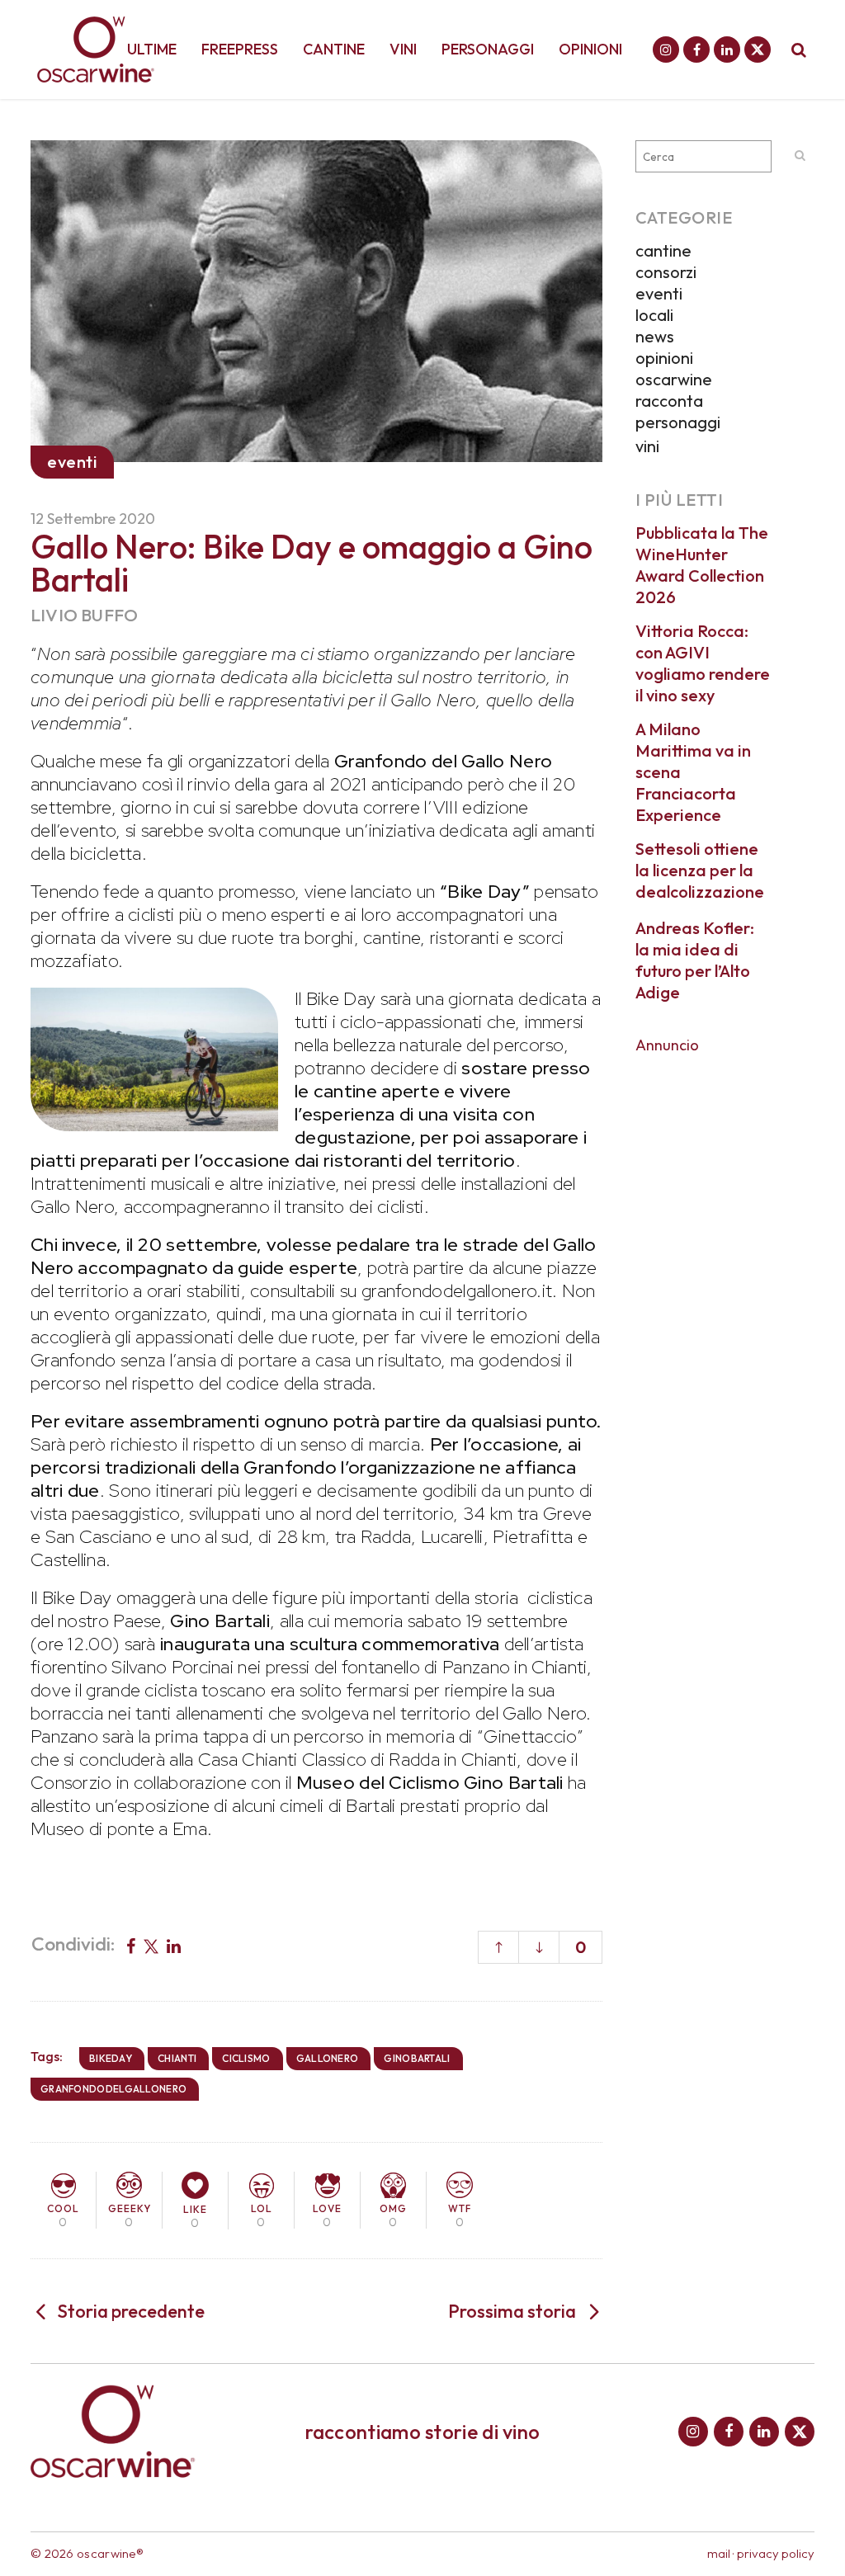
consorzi (666, 272)
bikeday (111, 2058)
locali (654, 315)
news (655, 336)
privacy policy (776, 2553)
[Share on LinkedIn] (174, 1945)
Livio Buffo (84, 615)
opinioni (664, 358)
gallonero (328, 2058)
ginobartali (417, 2058)
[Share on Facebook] (131, 1945)
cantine (663, 250)
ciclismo (246, 2058)
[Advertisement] (725, 1313)
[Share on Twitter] (151, 1945)
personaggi (678, 422)
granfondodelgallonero (113, 2089)
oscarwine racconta (674, 390)
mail (719, 2553)
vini (647, 446)
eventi (659, 293)
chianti (177, 2058)
